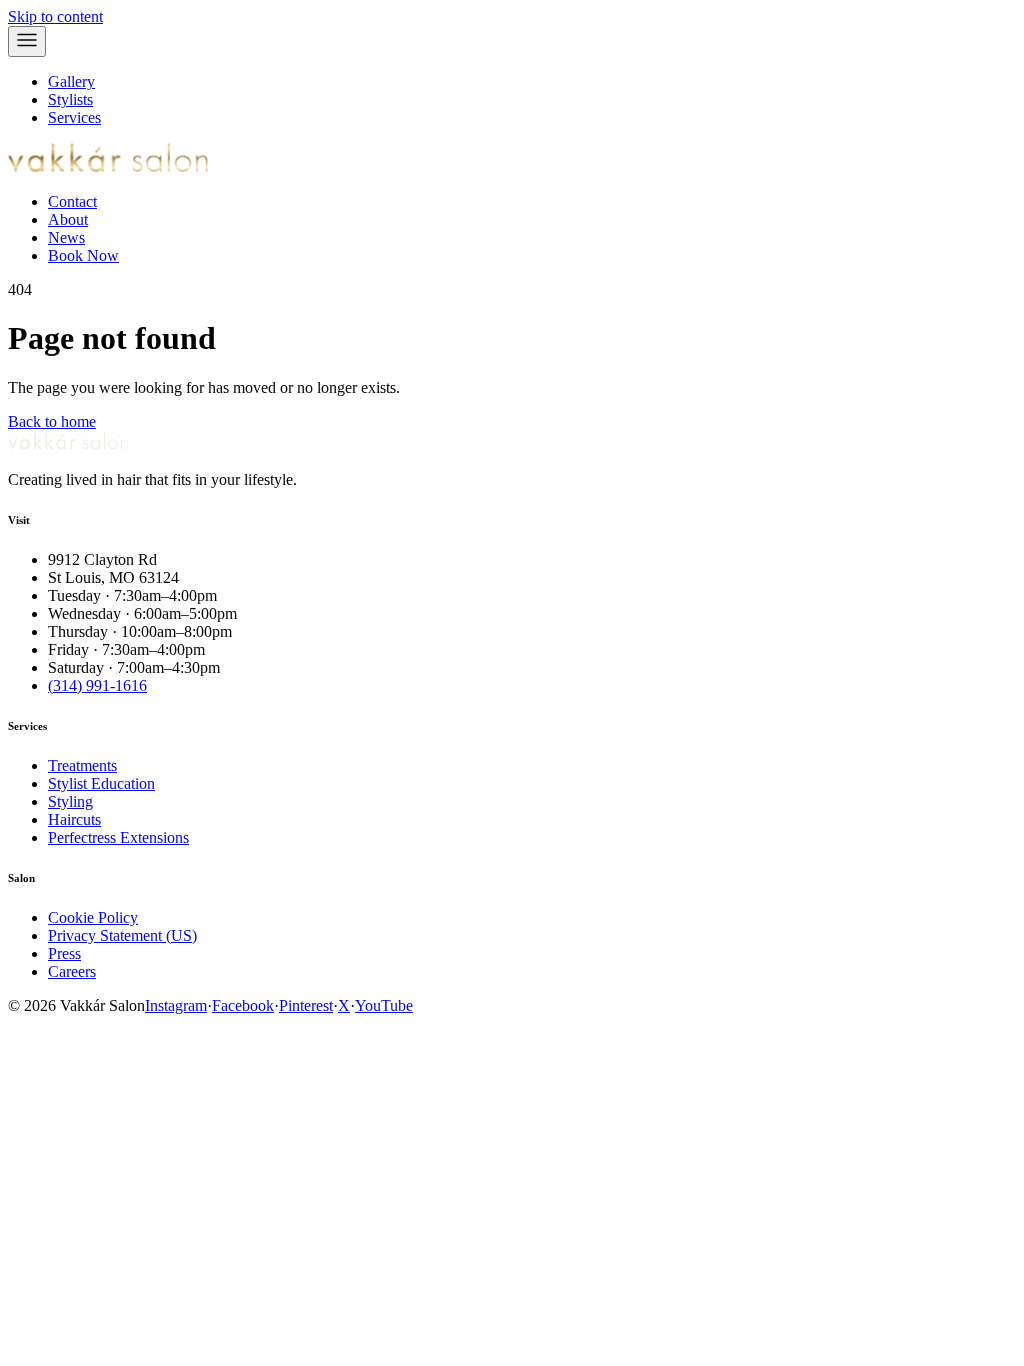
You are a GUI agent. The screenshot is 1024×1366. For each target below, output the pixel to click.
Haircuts (74, 819)
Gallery (71, 81)
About (68, 219)
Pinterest (306, 1005)
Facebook (243, 1005)
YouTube (384, 1005)
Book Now (83, 255)
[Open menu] (27, 41)
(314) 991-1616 (97, 685)
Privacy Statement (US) (122, 935)
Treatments (82, 765)
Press (64, 953)
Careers (72, 971)
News (66, 237)
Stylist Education (101, 783)
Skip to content (55, 16)
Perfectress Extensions (118, 837)
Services (74, 117)
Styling (70, 801)
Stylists (70, 99)
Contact (72, 201)
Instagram (176, 1005)
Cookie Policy (93, 917)
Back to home (52, 421)
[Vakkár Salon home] (108, 167)
